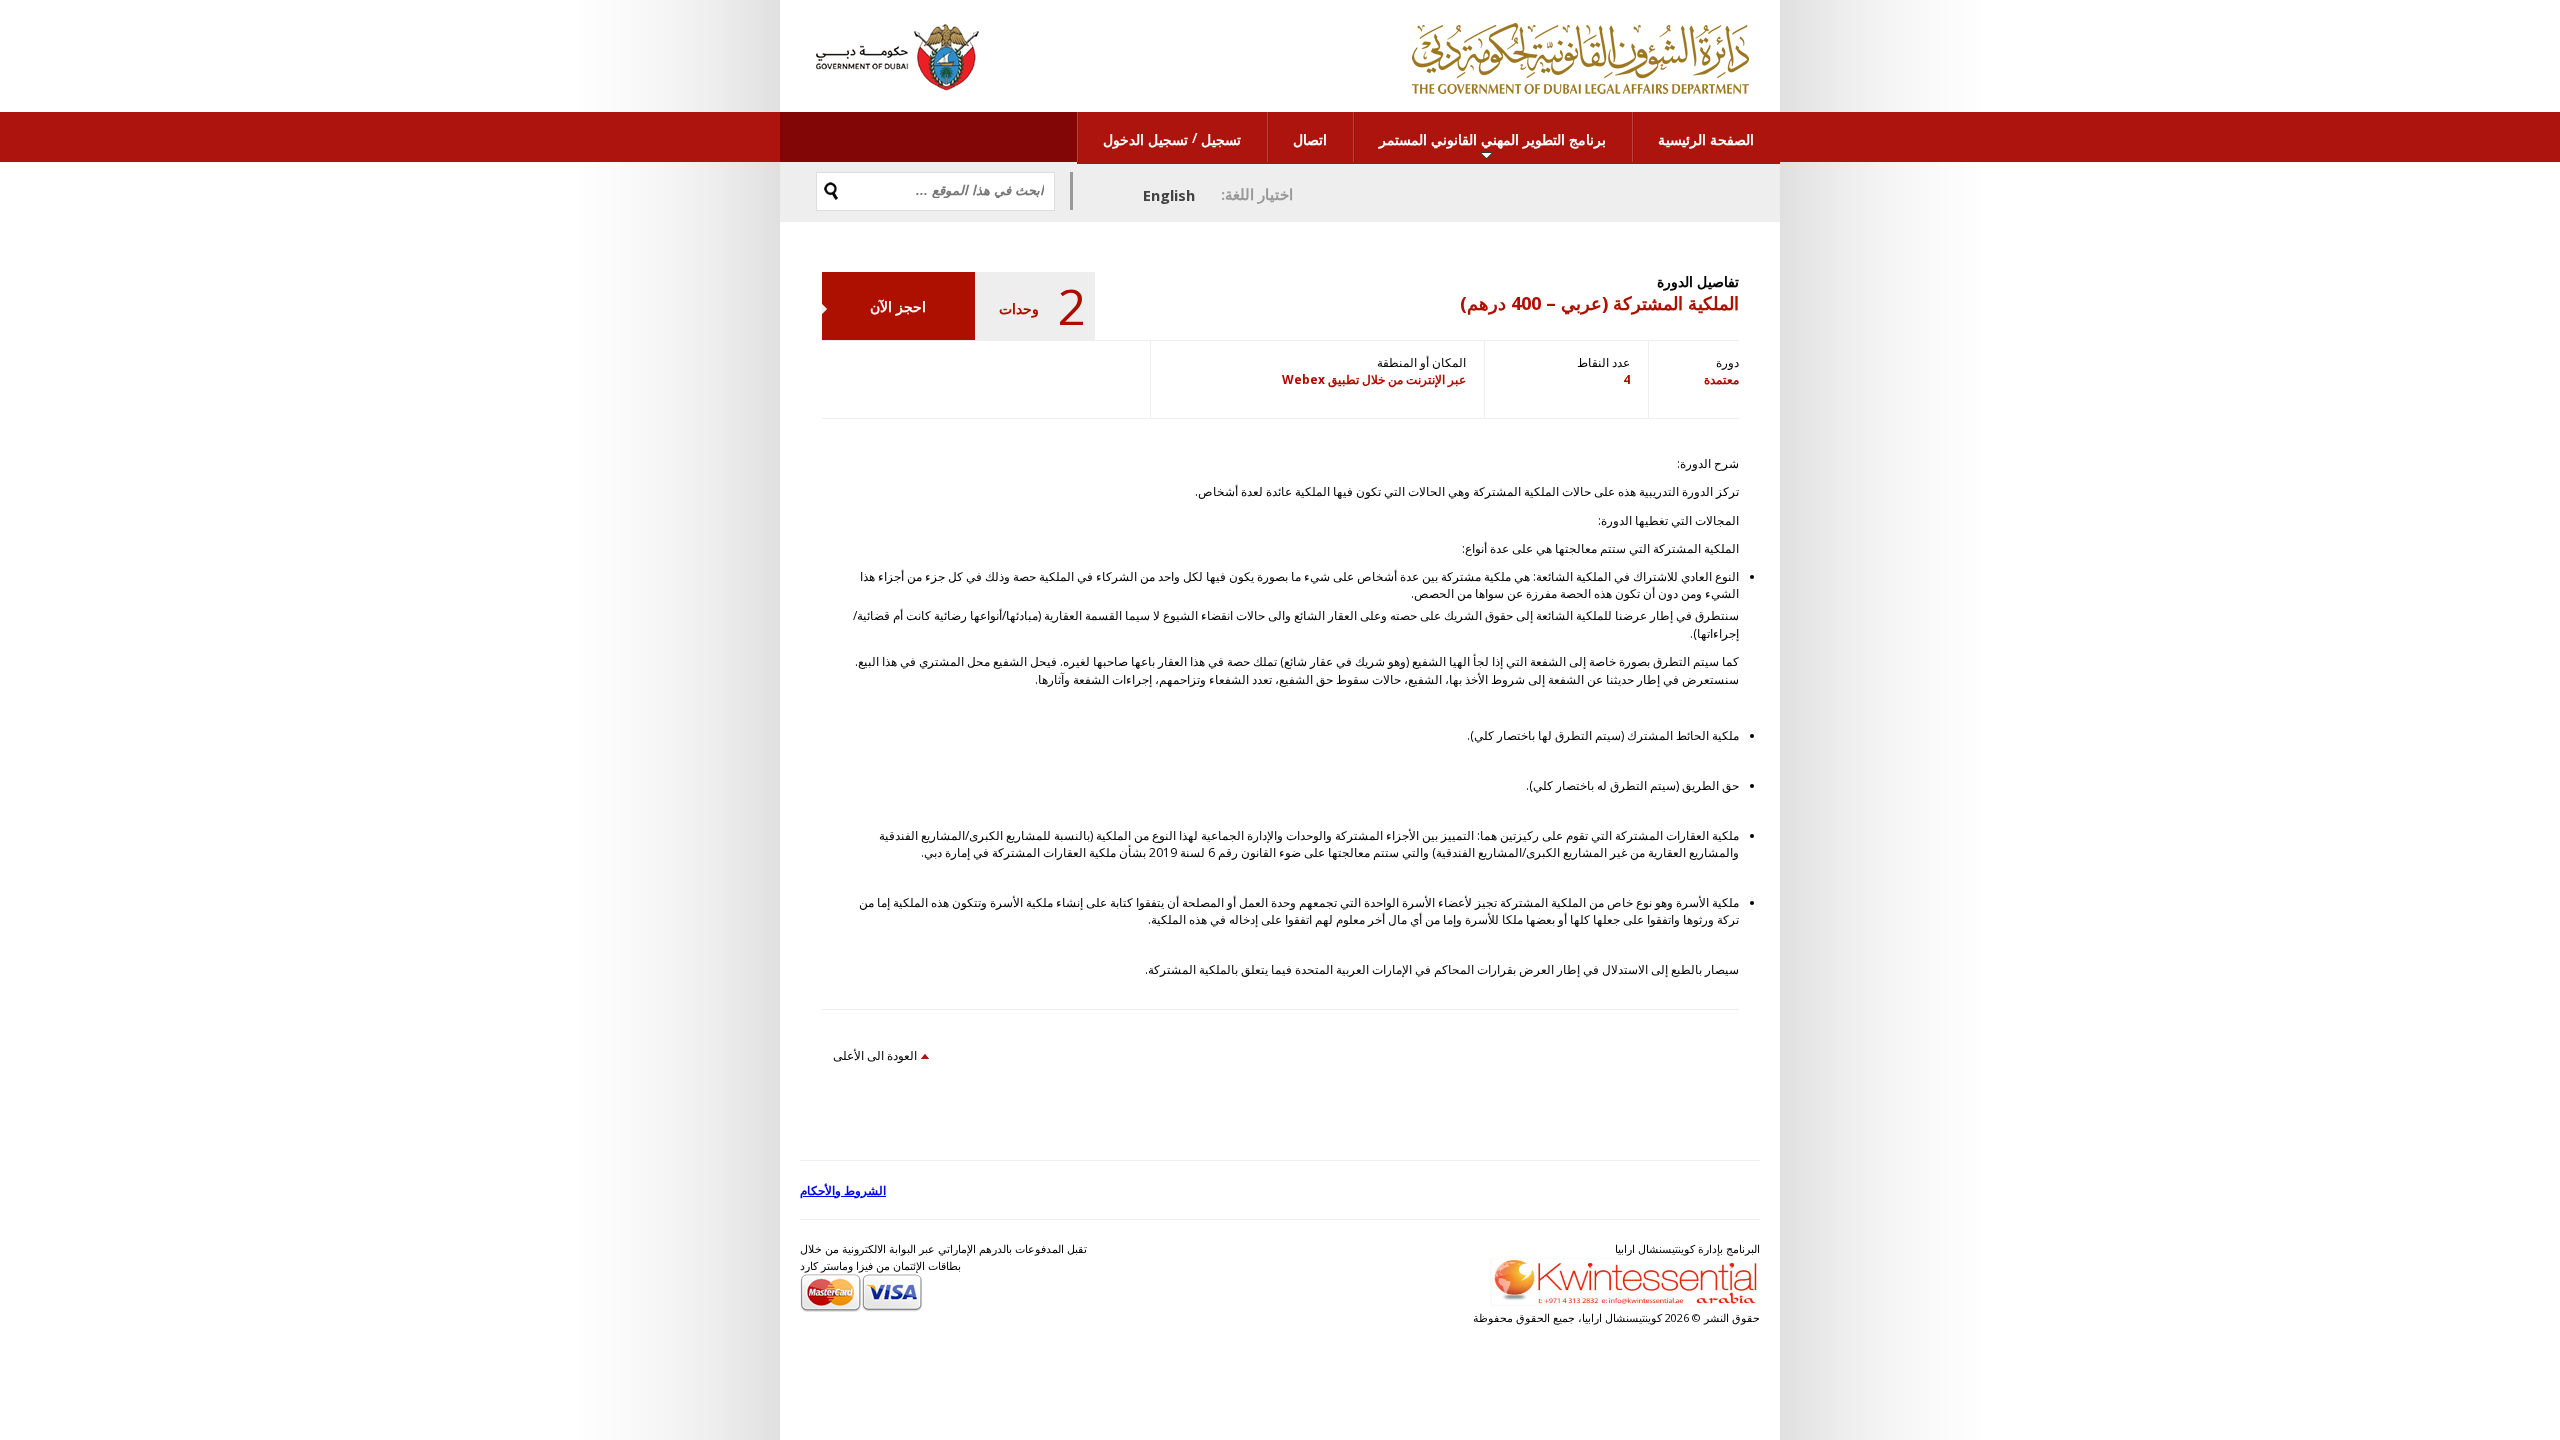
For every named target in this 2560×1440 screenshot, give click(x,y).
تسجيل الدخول (1145, 139)
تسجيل (1221, 139)
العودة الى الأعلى (875, 1055)
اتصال (1310, 139)
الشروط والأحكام (843, 1190)
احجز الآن (898, 306)
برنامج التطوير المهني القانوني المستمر (1492, 139)
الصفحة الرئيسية (1706, 139)
